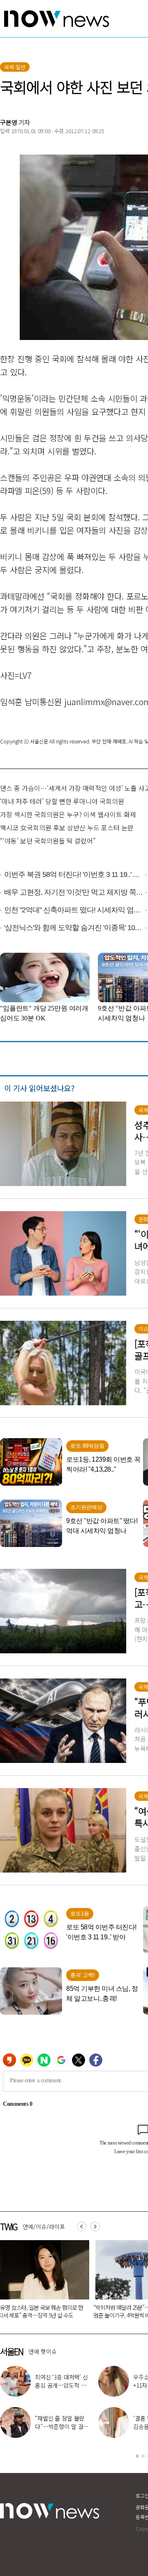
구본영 (9, 122)
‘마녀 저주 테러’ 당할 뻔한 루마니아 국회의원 (62, 801)
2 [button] (143, 2456)
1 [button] (137, 2456)
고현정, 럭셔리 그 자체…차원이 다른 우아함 (60, 2426)
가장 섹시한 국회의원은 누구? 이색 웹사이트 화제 (68, 814)
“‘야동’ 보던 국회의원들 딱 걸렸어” (48, 841)
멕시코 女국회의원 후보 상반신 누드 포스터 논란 (67, 827)
